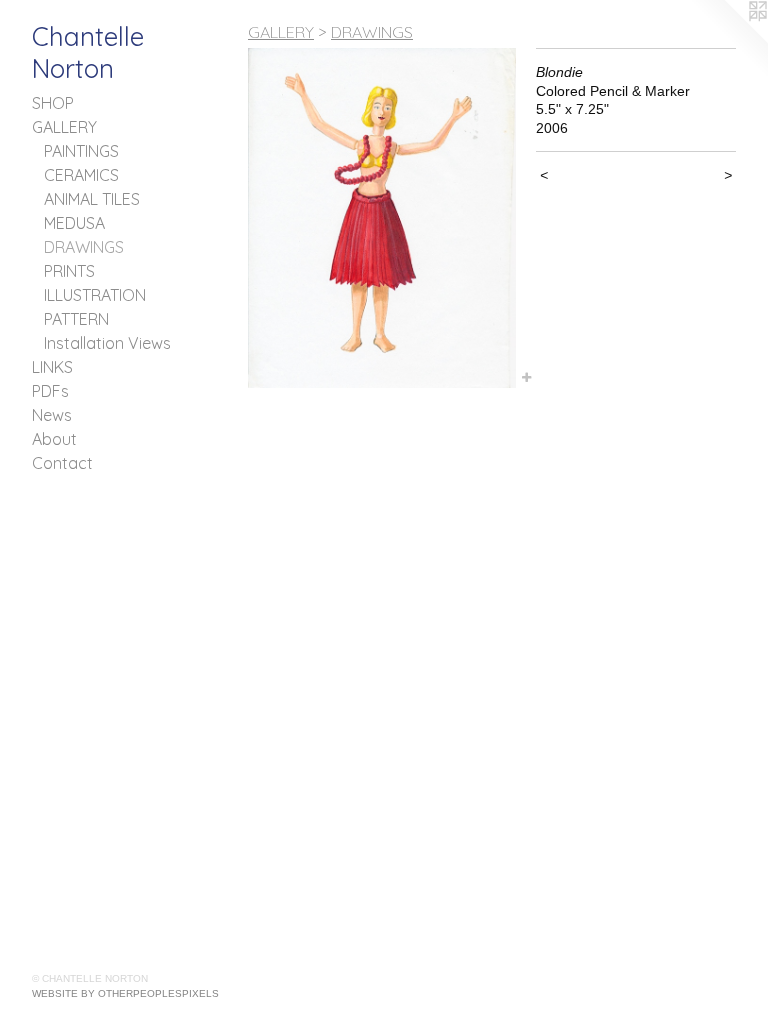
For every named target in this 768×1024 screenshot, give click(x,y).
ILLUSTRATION (95, 295)
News (52, 415)
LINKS (52, 367)
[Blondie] (382, 218)
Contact (62, 463)
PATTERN (76, 319)
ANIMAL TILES (92, 199)
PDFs (50, 391)
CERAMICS (81, 175)
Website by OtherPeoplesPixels (125, 993)
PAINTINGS (81, 151)
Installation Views (107, 343)
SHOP (53, 103)
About (54, 439)
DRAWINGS (84, 247)
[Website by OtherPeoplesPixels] (728, 40)
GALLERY (64, 127)
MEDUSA (74, 223)
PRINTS (69, 271)
